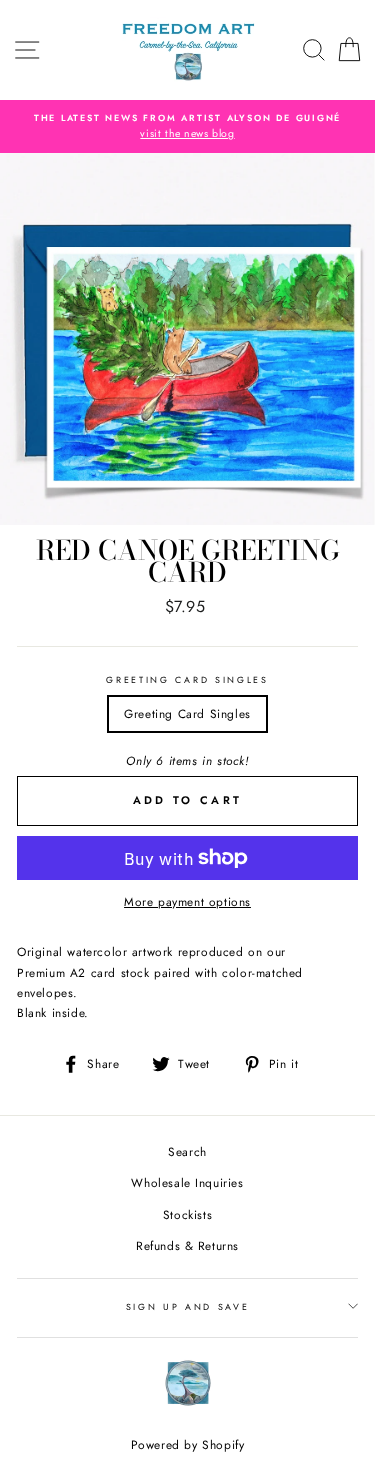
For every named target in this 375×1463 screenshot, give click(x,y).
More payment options (187, 901)
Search (187, 1151)
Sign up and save (188, 1306)
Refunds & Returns (187, 1245)
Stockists (187, 1214)
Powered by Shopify (188, 1445)
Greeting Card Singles (187, 679)
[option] (187, 126)
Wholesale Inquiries (187, 1182)
